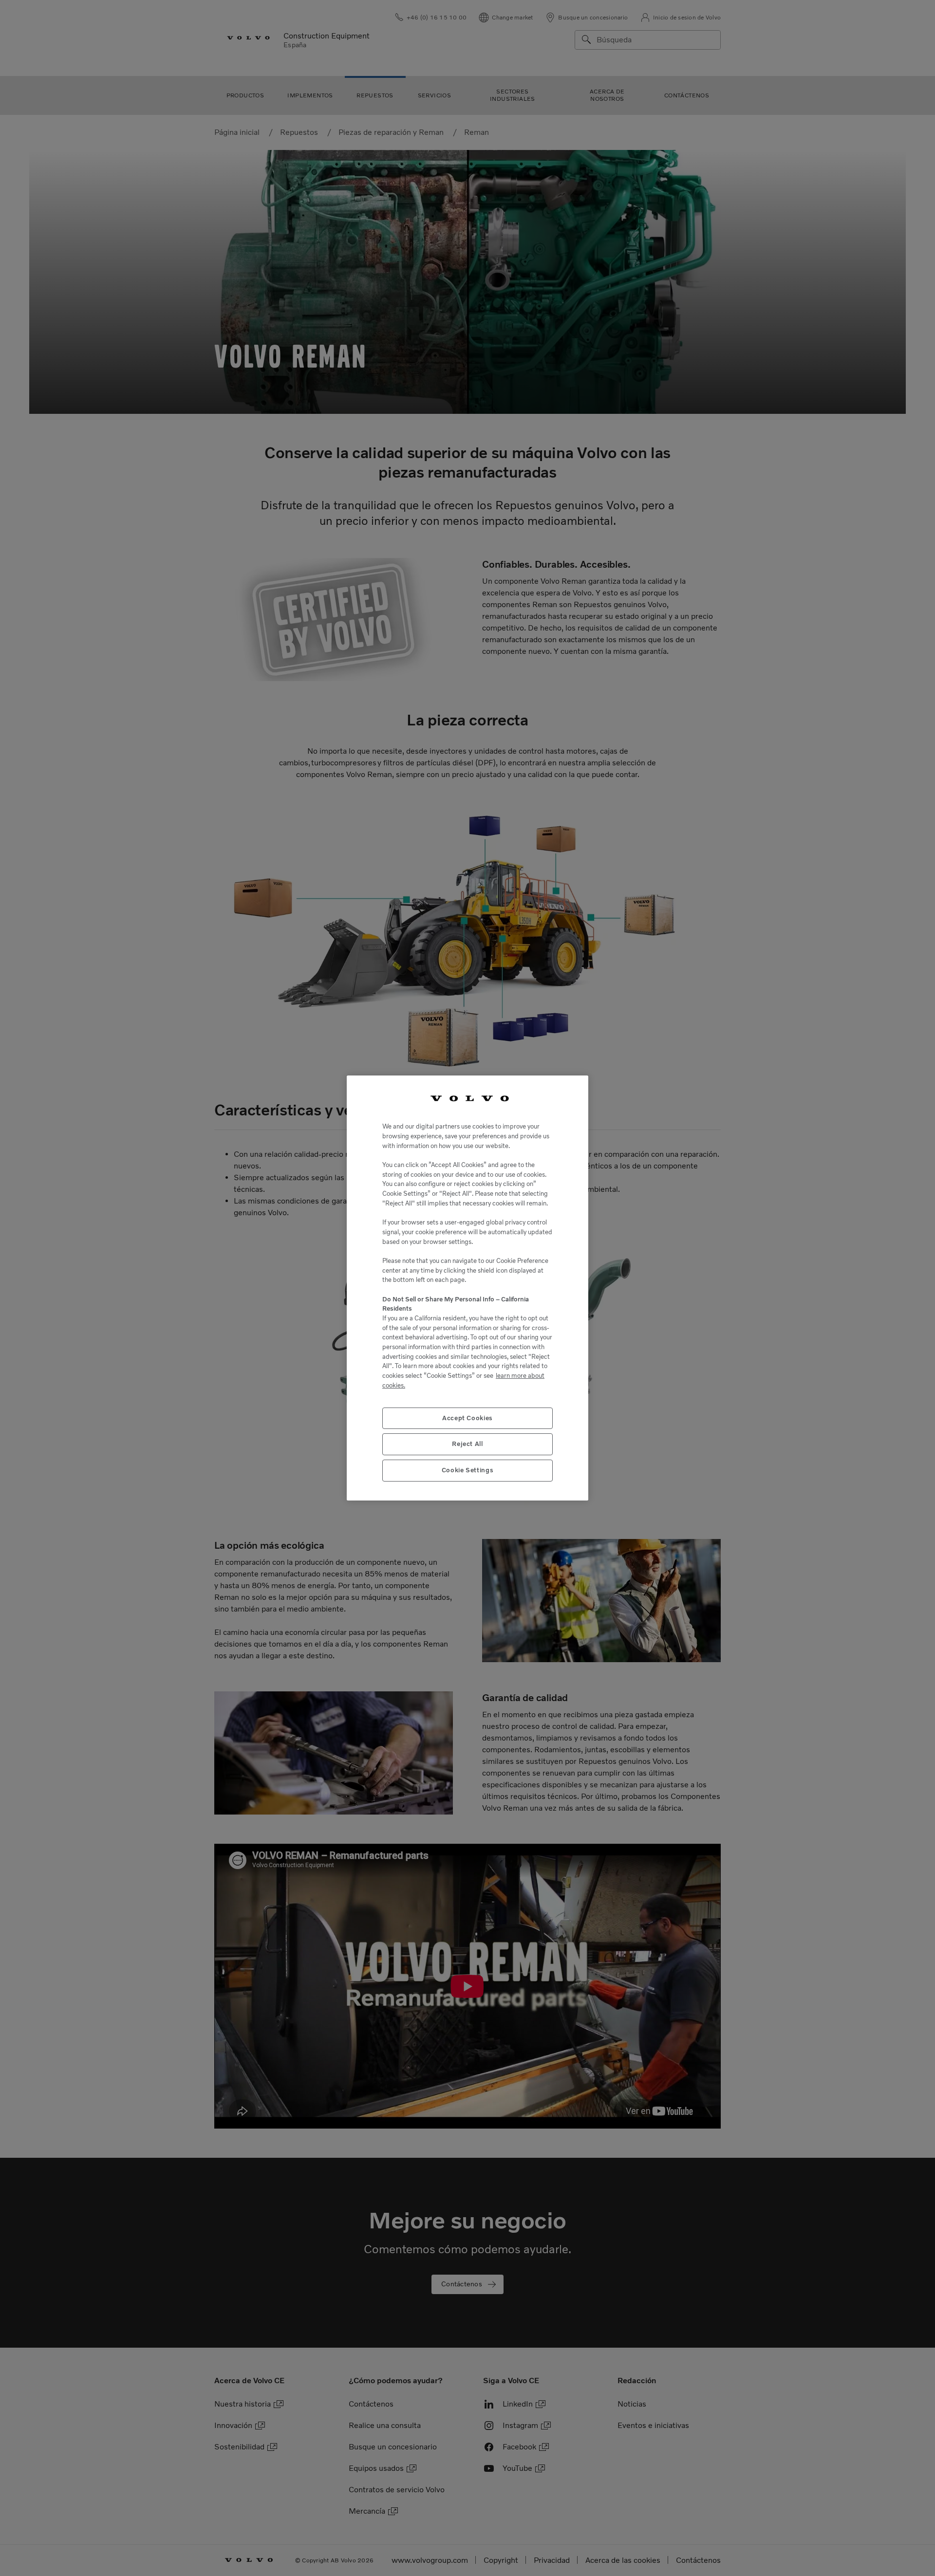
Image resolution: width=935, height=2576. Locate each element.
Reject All (467, 1444)
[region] (467, 1288)
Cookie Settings (468, 1470)
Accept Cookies (467, 1418)
